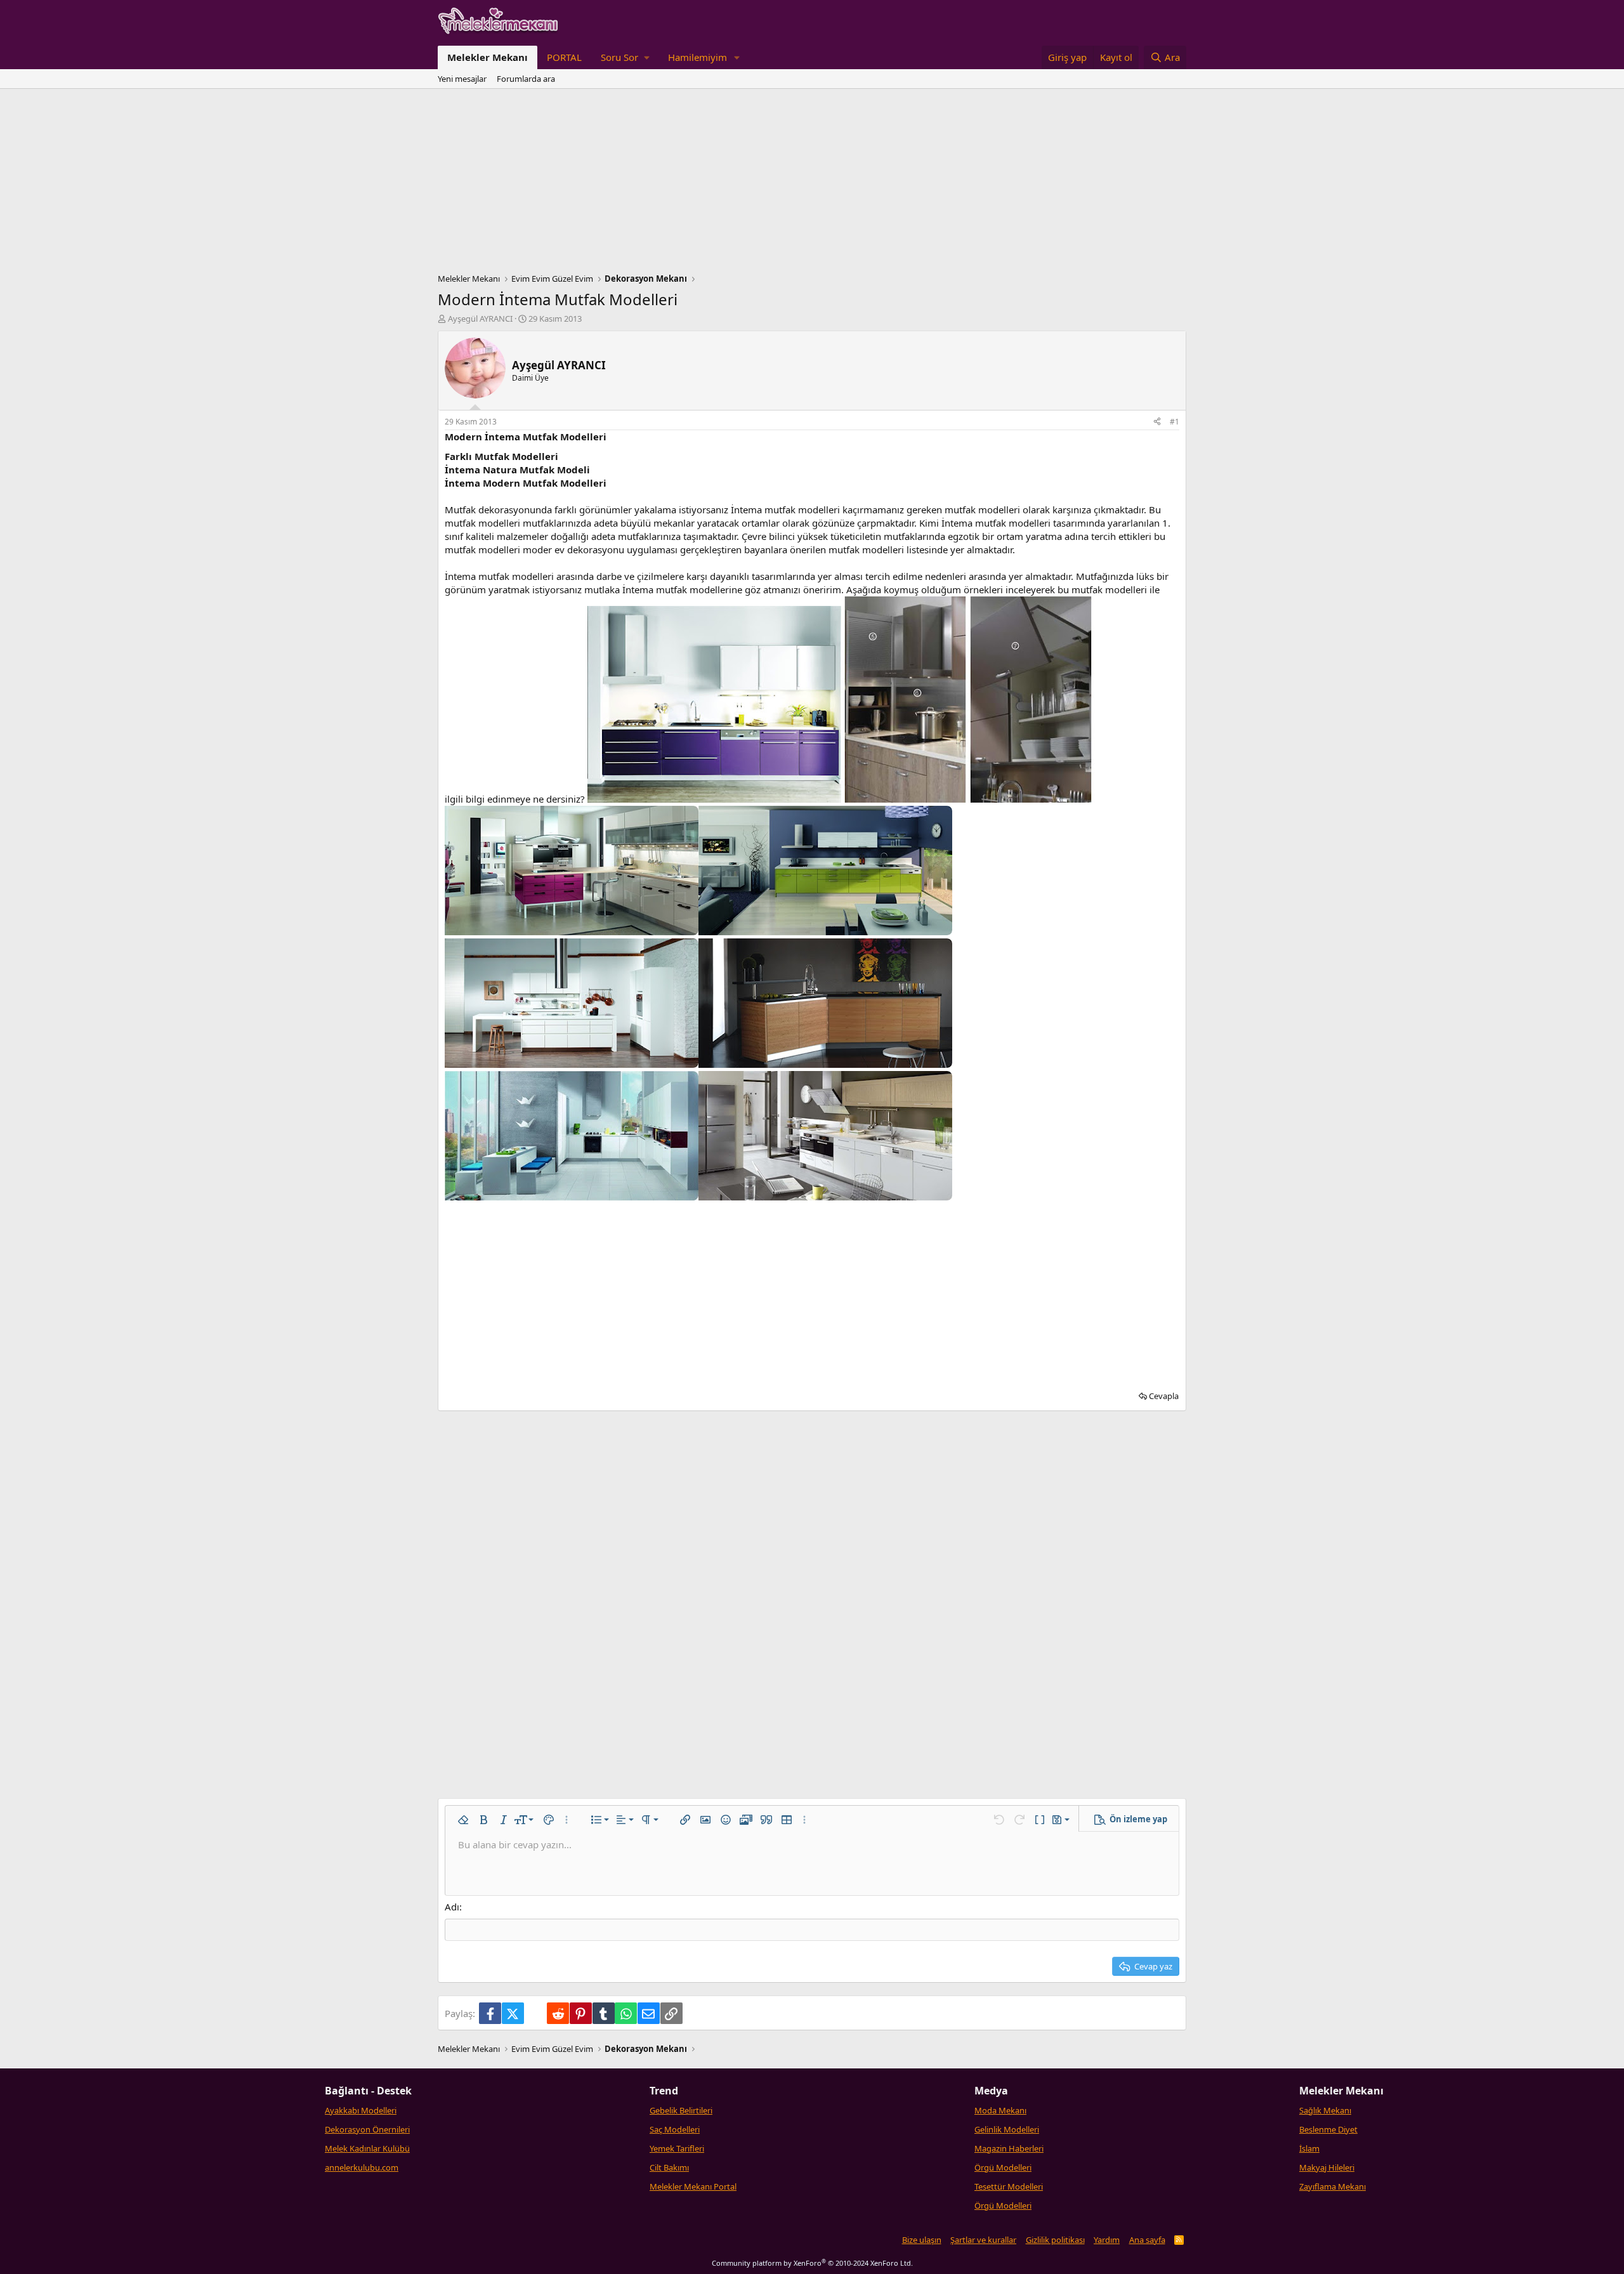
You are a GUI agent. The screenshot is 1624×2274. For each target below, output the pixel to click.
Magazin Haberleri (1009, 2148)
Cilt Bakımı (669, 2167)
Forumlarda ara (526, 79)
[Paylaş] (1157, 422)
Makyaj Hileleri (1327, 2167)
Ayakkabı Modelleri (361, 2110)
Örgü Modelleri (1003, 2167)
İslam (1309, 2148)
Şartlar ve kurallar (983, 2240)
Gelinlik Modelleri (1007, 2129)
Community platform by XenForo (812, 2263)
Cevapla (1164, 1396)
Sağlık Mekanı (1325, 2110)
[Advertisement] (812, 184)
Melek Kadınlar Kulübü (367, 2148)
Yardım (1107, 2240)
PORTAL (564, 57)
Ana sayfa (1147, 2240)
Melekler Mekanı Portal (693, 2186)
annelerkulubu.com (362, 2167)
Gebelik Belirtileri (681, 2110)
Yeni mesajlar (462, 79)
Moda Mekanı (1000, 2110)
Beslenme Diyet (1328, 2129)
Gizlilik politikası (1055, 2240)
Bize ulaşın (922, 2240)
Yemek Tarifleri (677, 2148)
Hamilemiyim (697, 57)
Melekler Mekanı (488, 57)
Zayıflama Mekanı (1333, 2186)
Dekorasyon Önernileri (367, 2129)
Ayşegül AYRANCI (480, 319)
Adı (452, 1907)
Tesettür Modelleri (1009, 2186)
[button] (625, 57)
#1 (1175, 422)
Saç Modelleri (675, 2129)
